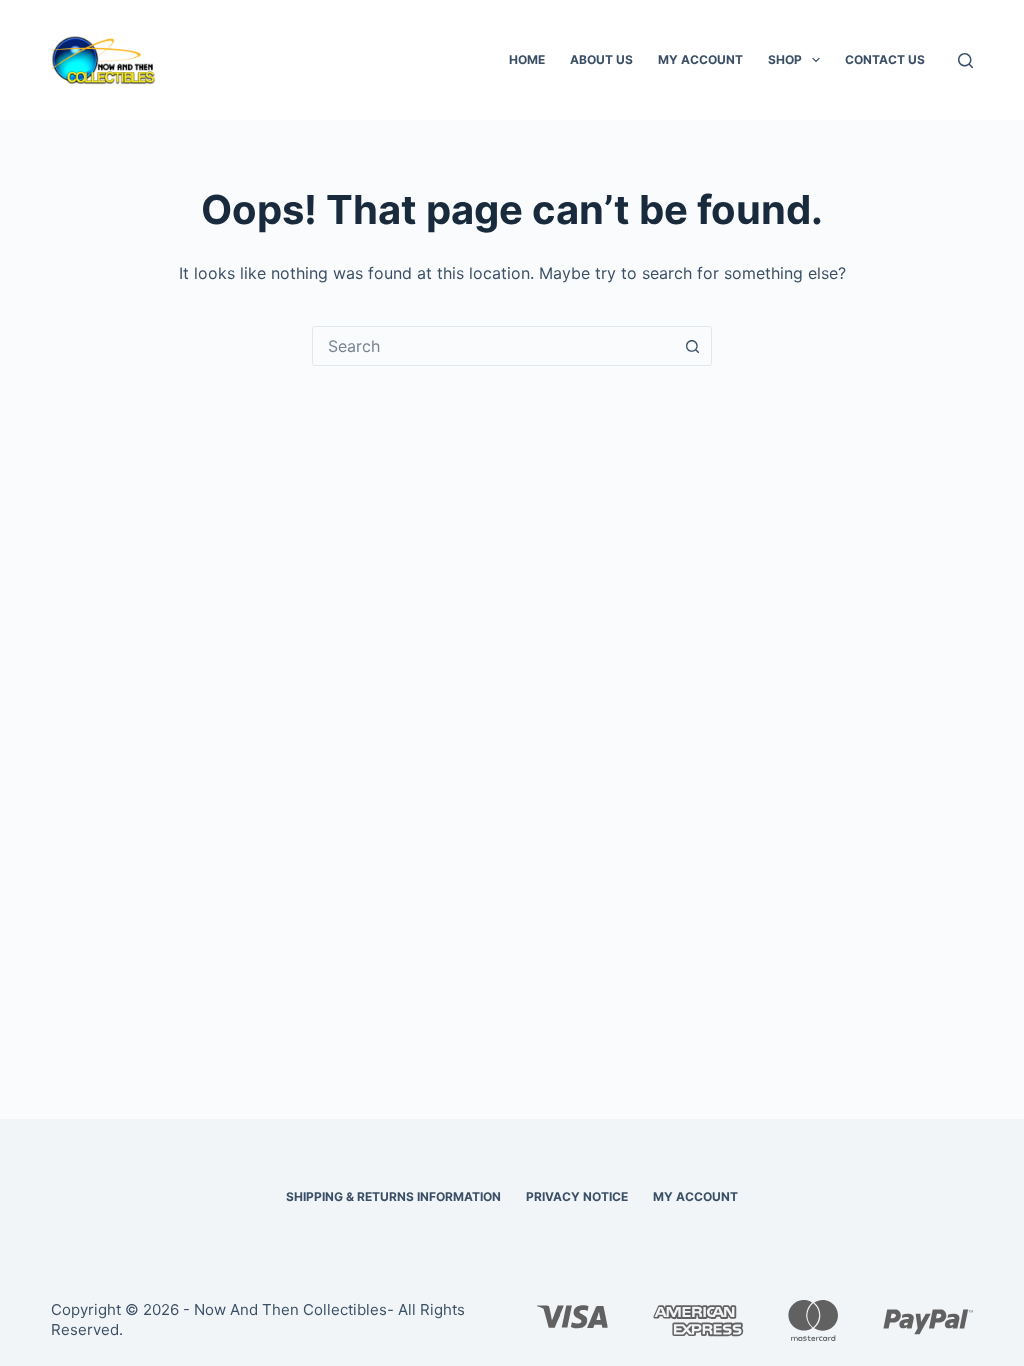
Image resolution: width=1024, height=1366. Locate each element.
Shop (785, 59)
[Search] (965, 60)
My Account (700, 59)
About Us (601, 59)
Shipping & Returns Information (393, 1196)
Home (527, 59)
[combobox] (493, 346)
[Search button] (692, 346)
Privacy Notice (577, 1196)
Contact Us (885, 59)
